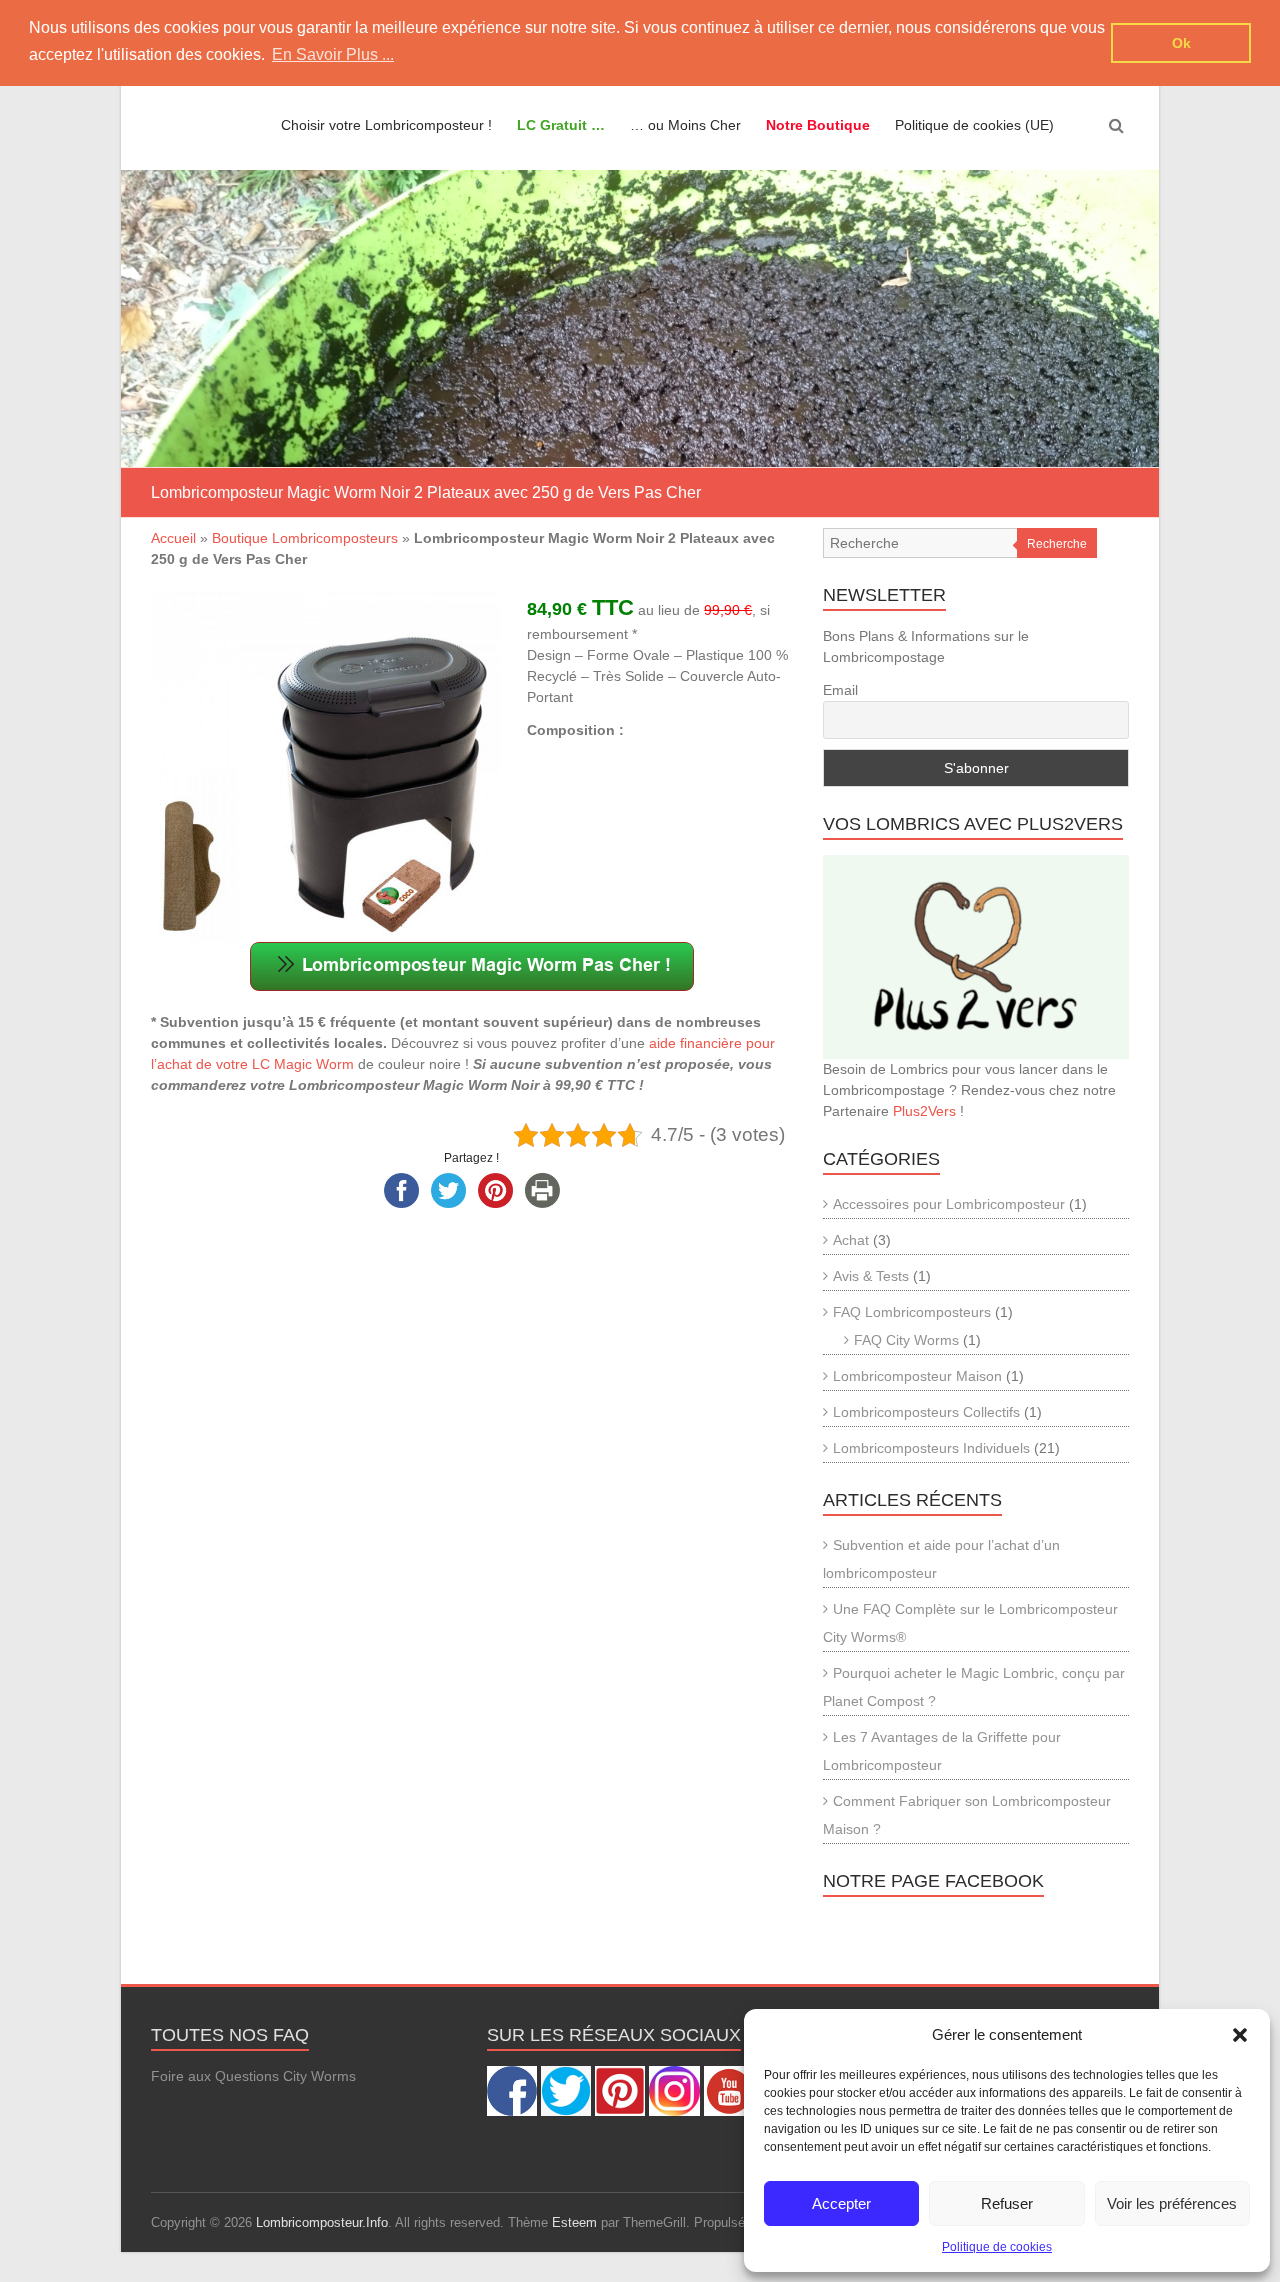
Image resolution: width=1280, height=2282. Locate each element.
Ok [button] (1181, 43)
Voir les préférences (1172, 2203)
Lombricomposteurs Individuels (931, 1448)
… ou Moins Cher (685, 125)
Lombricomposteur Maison (917, 1376)
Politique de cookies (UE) (974, 125)
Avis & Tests (871, 1276)
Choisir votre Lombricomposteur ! (386, 125)
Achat (851, 1240)
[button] (1240, 2035)
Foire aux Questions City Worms (253, 2076)
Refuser (1007, 2203)
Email (840, 690)
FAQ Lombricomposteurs (912, 1312)
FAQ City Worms (906, 1340)
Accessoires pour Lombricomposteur (949, 1204)
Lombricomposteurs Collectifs (926, 1412)
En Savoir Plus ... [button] (333, 54)
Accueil (173, 538)
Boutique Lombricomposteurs (305, 538)
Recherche (1057, 544)
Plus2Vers (924, 1111)
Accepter (841, 2203)
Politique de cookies (997, 2247)
